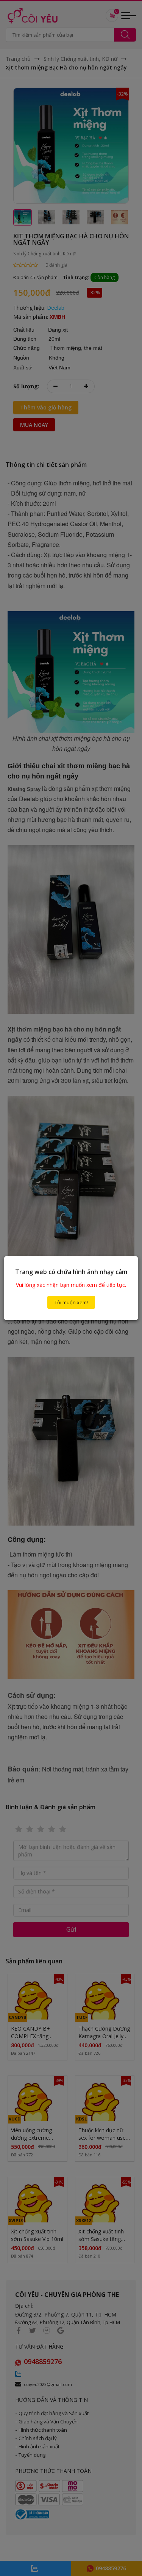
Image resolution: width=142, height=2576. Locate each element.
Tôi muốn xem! (71, 1302)
